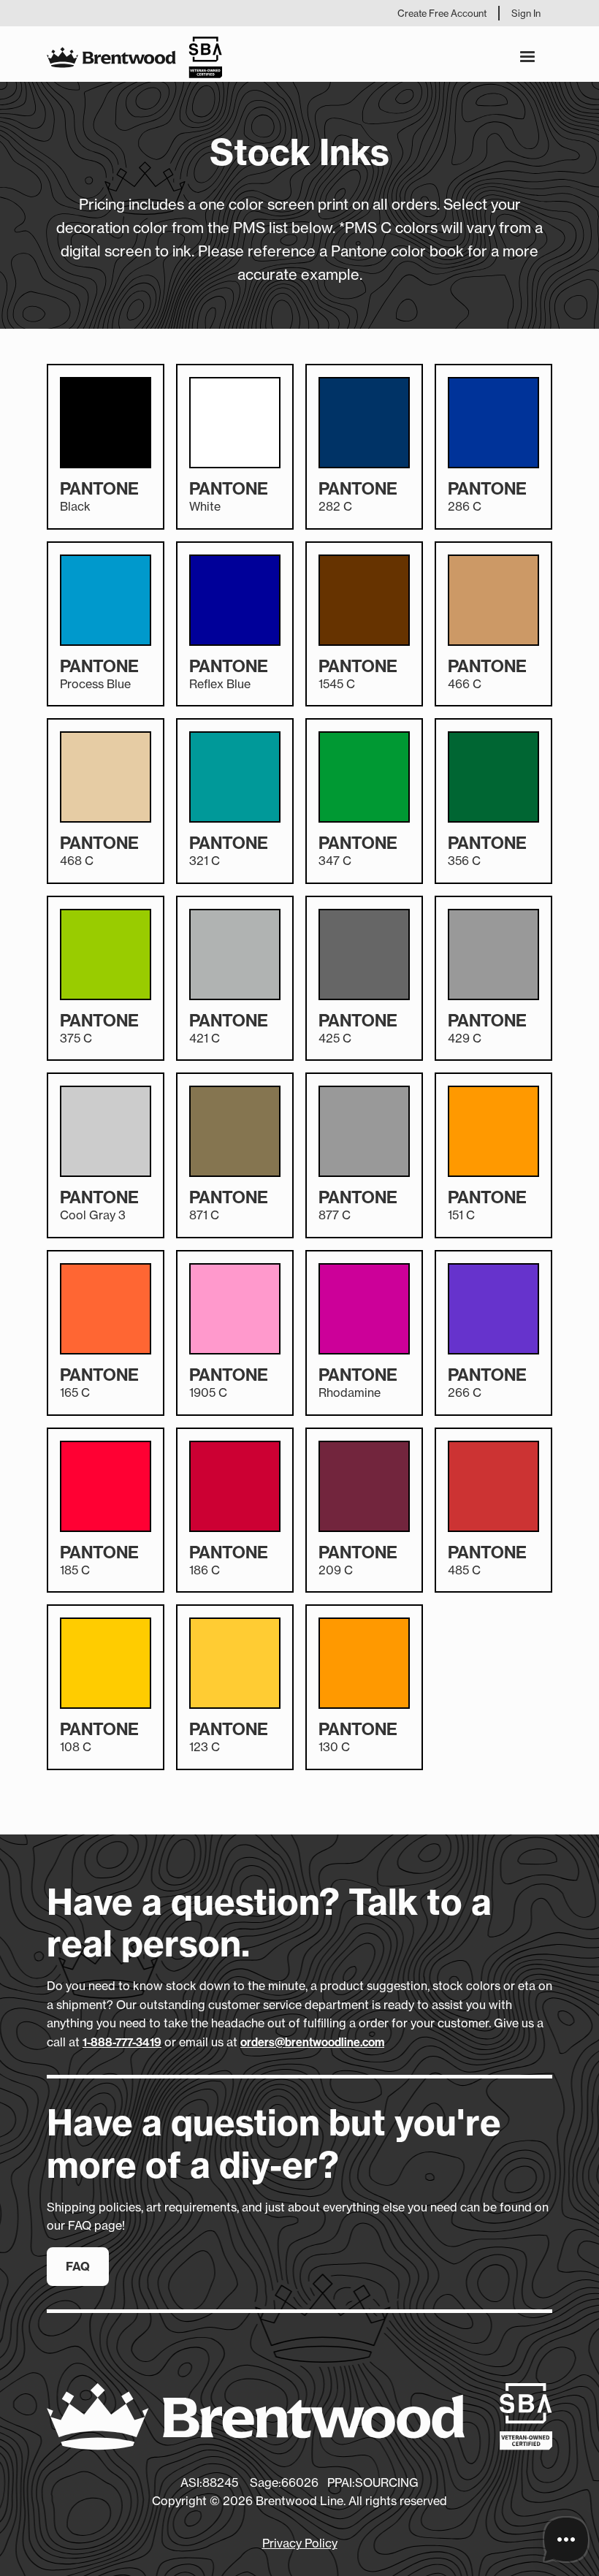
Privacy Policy (300, 2543)
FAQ (78, 2266)
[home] (134, 58)
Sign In (526, 13)
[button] (527, 57)
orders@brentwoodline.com (312, 2042)
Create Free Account (442, 13)
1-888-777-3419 (122, 2042)
